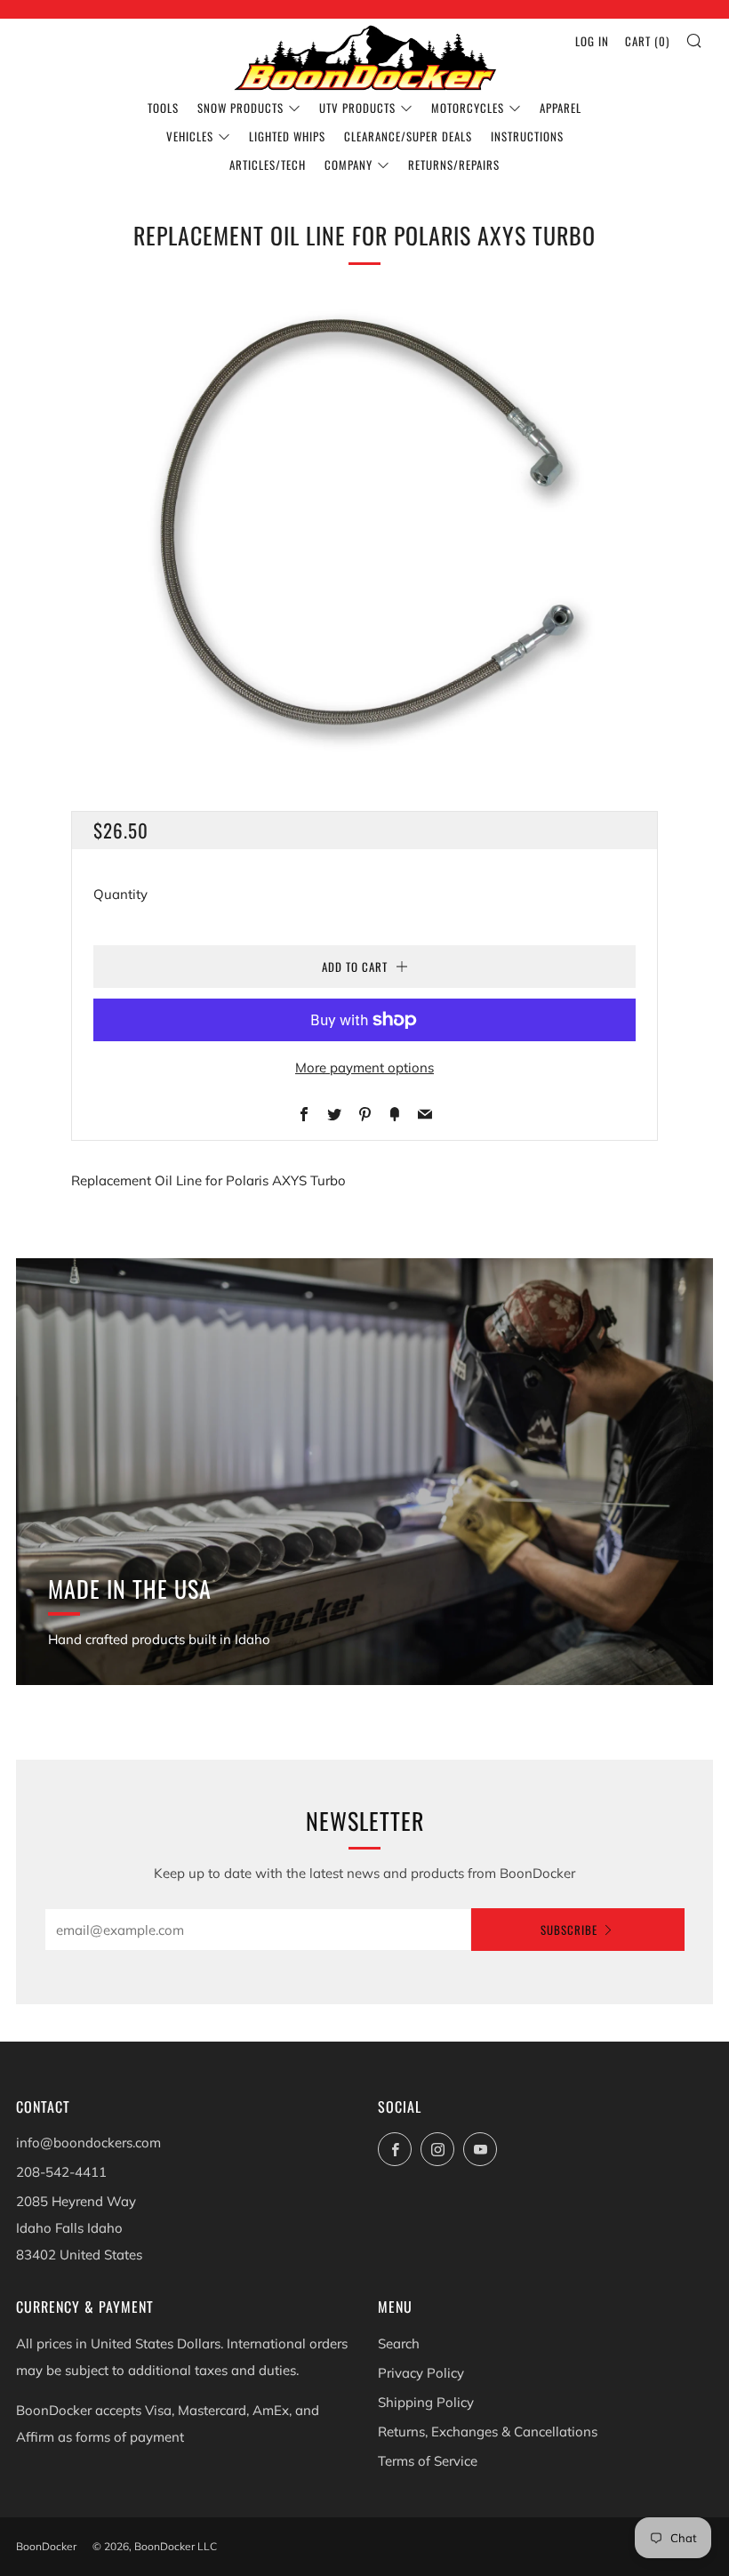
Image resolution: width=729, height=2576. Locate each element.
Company (348, 165)
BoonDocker (46, 2546)
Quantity (120, 894)
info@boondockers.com (88, 2143)
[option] (364, 528)
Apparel (561, 108)
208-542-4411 (61, 2172)
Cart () (647, 41)
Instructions (527, 136)
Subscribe (569, 1930)
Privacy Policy (421, 2373)
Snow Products (240, 108)
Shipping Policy (426, 2402)
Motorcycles (468, 108)
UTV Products (357, 108)
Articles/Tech (268, 165)
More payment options (364, 1067)
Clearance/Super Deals (408, 136)
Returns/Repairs (454, 165)
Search (399, 2343)
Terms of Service (428, 2461)
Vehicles (190, 136)
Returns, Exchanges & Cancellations (488, 2432)
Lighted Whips (287, 136)
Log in (592, 41)
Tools (163, 108)
